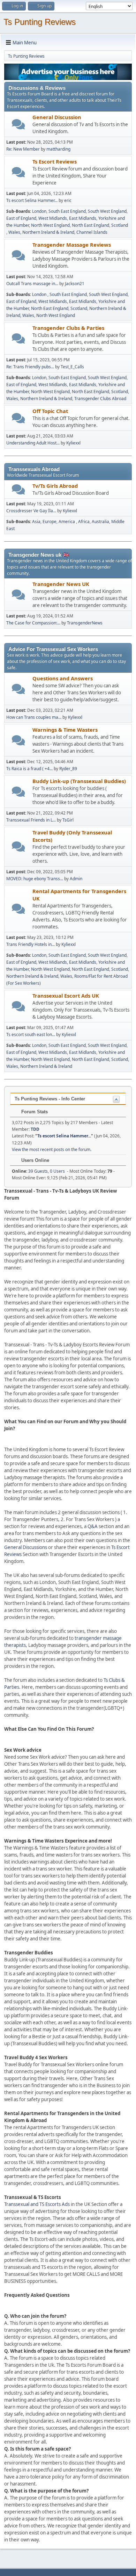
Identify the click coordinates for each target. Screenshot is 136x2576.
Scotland (120, 225)
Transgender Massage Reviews (72, 245)
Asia (36, 522)
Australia (100, 522)
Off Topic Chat (50, 411)
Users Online (35, 1160)
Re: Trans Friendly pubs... (30, 367)
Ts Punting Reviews (40, 22)
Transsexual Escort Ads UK (66, 996)
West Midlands (53, 218)
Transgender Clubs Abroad (100, 399)
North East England (90, 225)
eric (68, 200)
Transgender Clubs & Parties (68, 328)
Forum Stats (34, 1112)
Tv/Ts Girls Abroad (55, 486)
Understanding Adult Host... (33, 443)
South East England (67, 211)
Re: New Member (23, 149)
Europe (50, 522)
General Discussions (26, 1547)
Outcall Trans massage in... (32, 284)
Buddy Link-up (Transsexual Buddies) (79, 781)
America (67, 522)
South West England (107, 211)
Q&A (93, 1526)
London (39, 211)
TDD (35, 1129)
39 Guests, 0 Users (38, 1171)
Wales (14, 232)
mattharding (58, 149)
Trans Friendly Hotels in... (31, 944)
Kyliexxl (73, 443)
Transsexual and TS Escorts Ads (37, 2204)
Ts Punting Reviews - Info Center (50, 1099)
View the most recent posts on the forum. (52, 1149)
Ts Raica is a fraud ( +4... (29, 769)
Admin (76, 879)
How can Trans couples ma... (34, 717)
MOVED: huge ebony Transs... (35, 879)
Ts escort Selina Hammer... (32, 200)
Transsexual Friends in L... (31, 820)
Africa (84, 522)
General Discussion (57, 117)
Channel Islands (92, 232)
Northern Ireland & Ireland (48, 232)
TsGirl (68, 820)
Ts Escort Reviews (55, 161)
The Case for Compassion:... (33, 623)
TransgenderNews (85, 623)
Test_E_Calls (72, 367)
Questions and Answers (63, 678)
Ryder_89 (68, 769)
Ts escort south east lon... (31, 1034)
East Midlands (83, 218)
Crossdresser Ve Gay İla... (31, 511)
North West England (50, 225)
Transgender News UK (61, 584)
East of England (21, 218)
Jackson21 (75, 284)
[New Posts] (19, 124)
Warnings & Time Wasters (65, 730)
